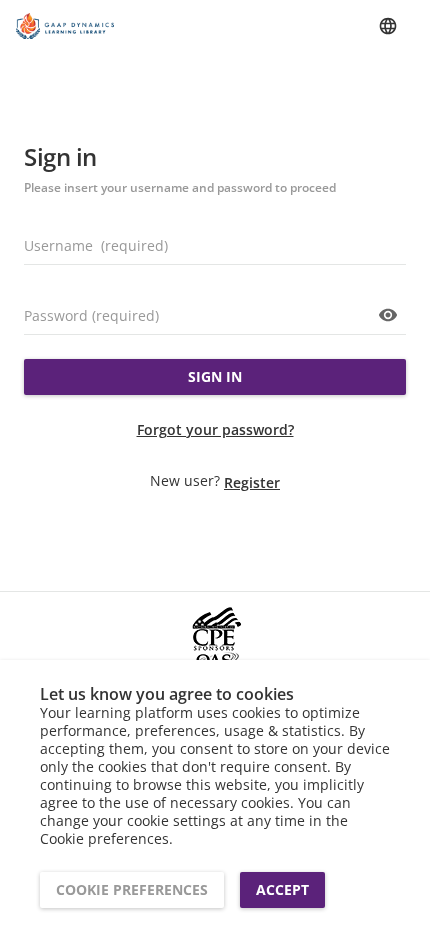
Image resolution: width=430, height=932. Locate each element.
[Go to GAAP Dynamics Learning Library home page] (66, 25)
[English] (388, 26)
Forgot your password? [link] (215, 429)
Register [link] (252, 482)
